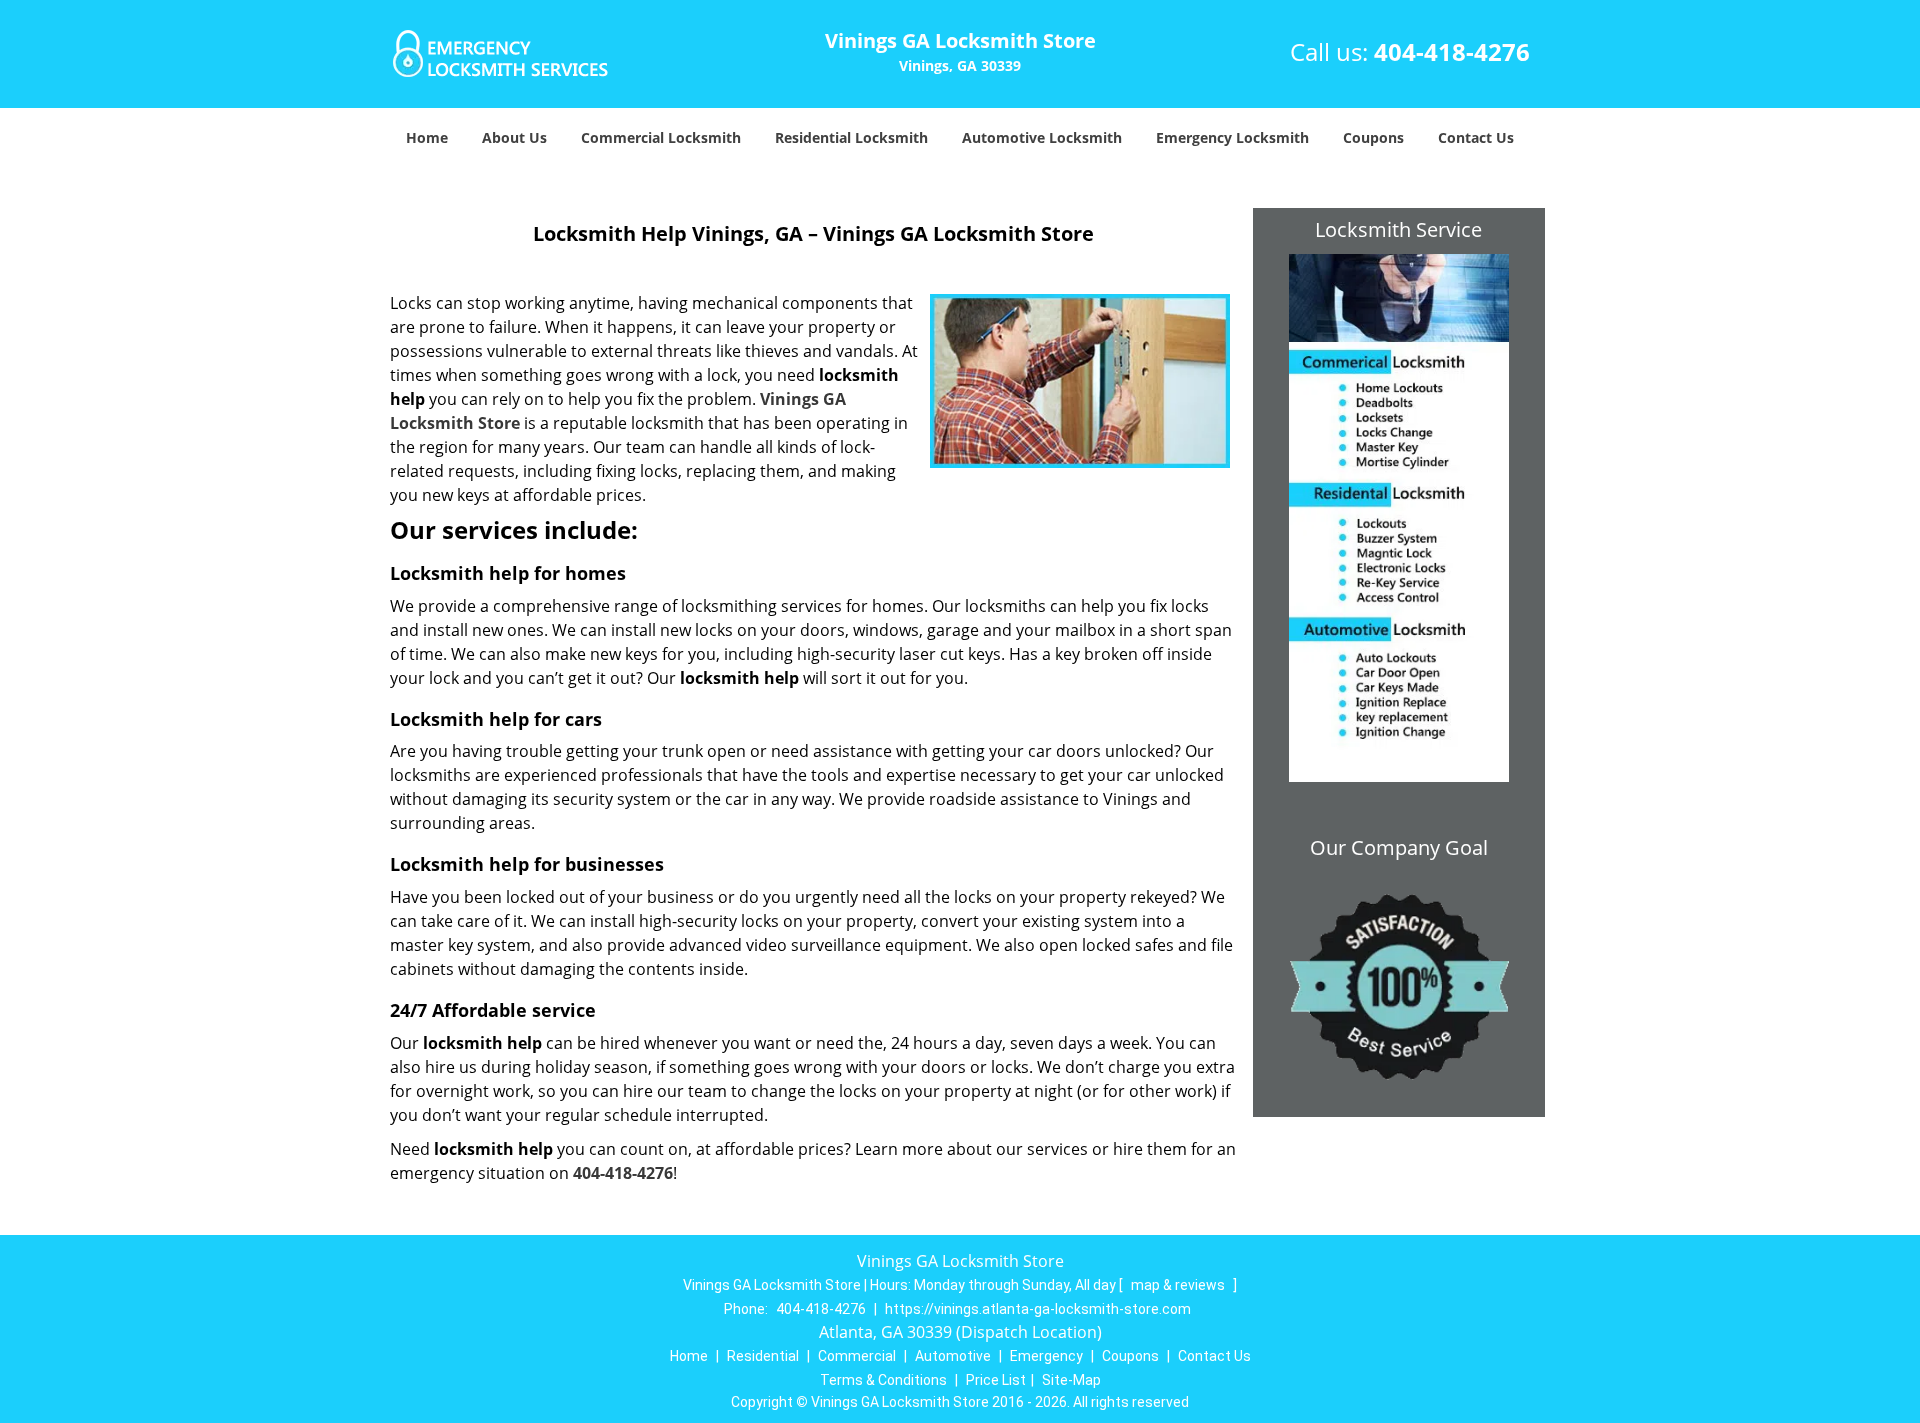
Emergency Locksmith (1232, 137)
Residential (763, 1356)
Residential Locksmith (851, 137)
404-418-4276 (1452, 51)
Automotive (953, 1356)
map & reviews (1179, 1285)
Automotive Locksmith (1042, 137)
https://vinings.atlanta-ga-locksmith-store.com (1038, 1309)
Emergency (1046, 1356)
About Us (514, 137)
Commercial (857, 1356)
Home (427, 137)
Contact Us (1476, 137)
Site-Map (1071, 1380)
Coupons (1373, 137)
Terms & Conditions (883, 1380)
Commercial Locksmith (661, 137)
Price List (996, 1380)
